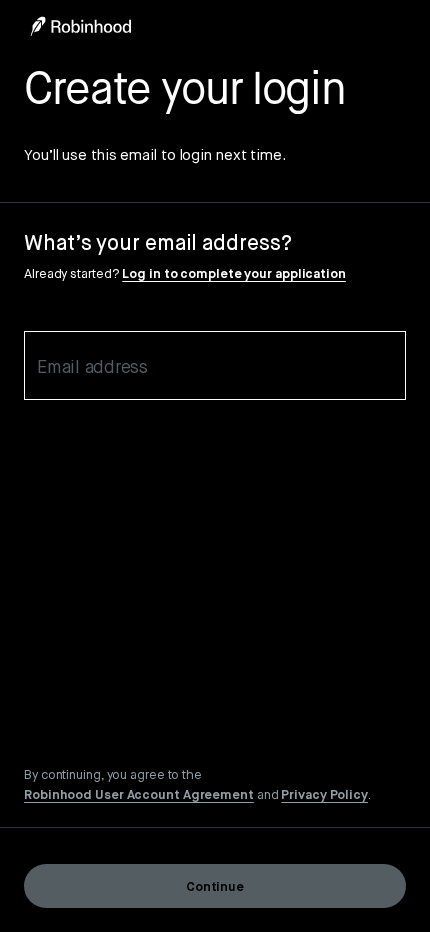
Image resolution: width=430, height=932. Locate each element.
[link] (139, 794)
